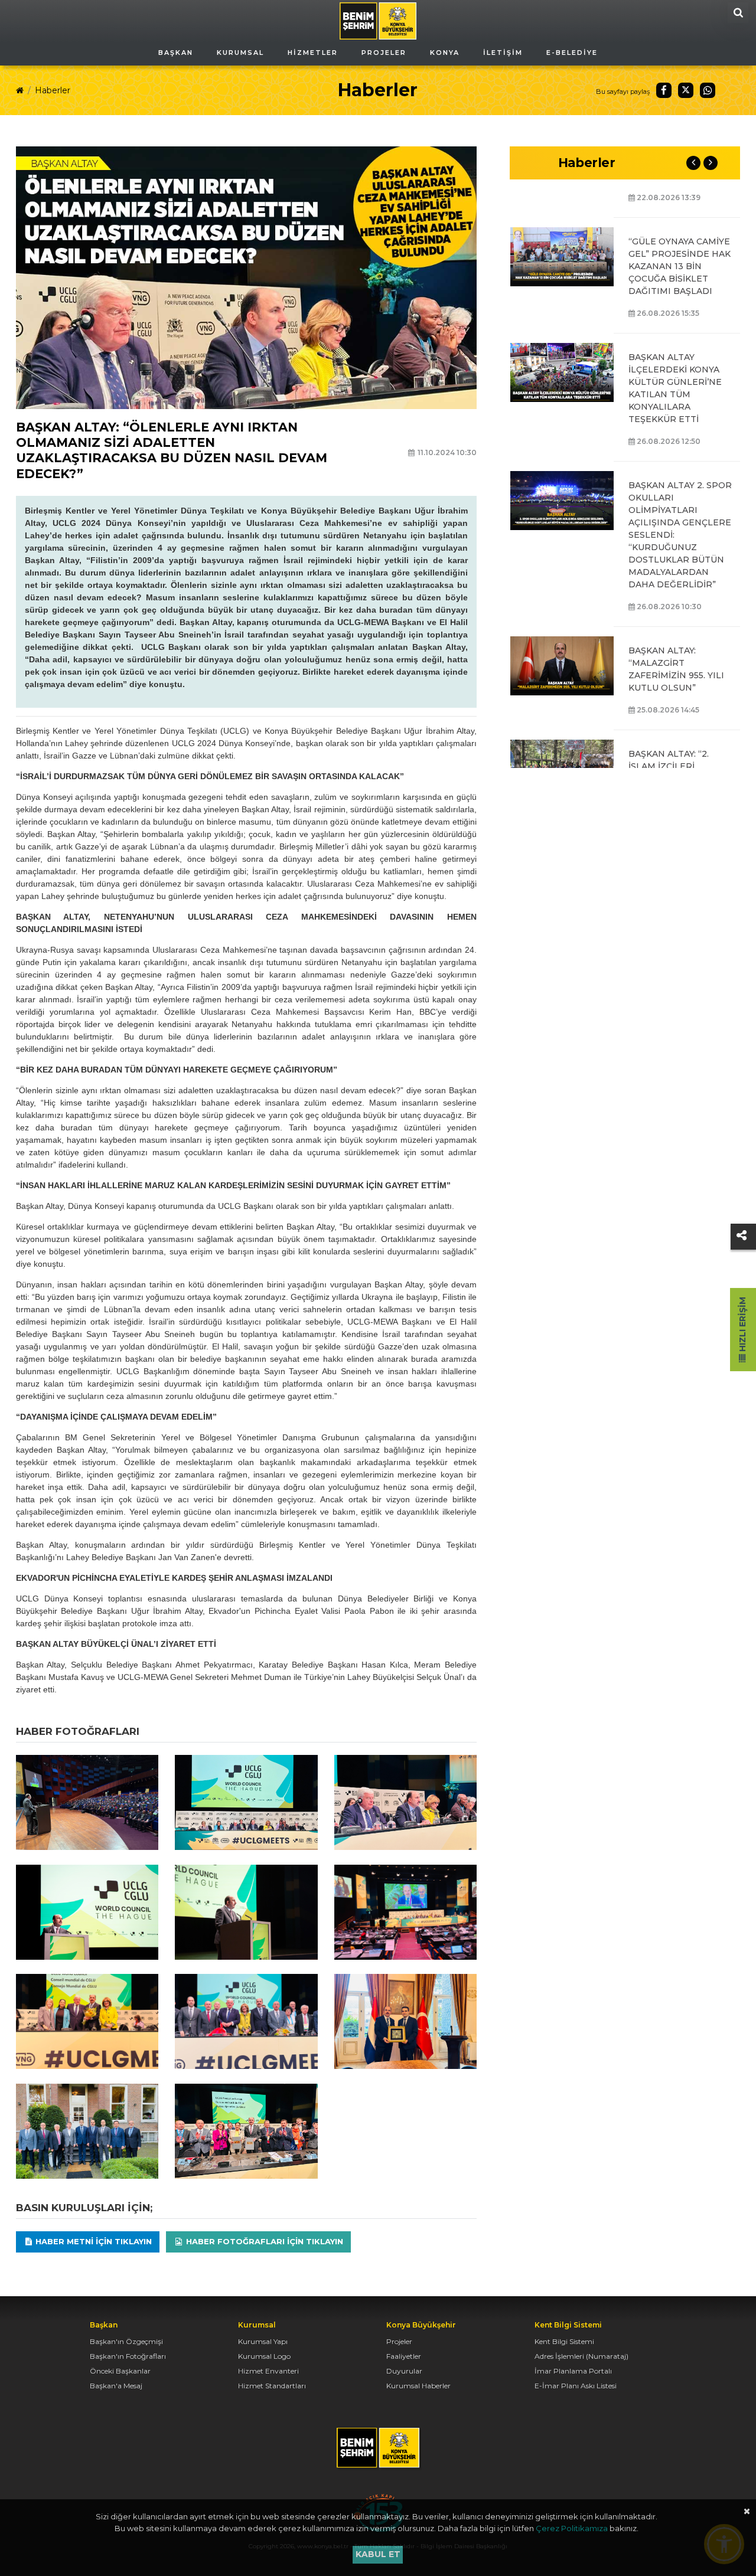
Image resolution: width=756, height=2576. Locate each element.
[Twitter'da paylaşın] (686, 90)
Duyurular (404, 2371)
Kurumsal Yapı (263, 2341)
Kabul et (378, 2554)
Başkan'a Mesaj (116, 2386)
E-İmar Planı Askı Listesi (576, 2386)
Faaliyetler (404, 2356)
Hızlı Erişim (742, 1325)
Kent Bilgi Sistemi (564, 2341)
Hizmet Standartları (272, 2386)
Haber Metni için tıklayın (92, 2241)
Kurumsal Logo (264, 2356)
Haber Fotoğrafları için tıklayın (263, 2241)
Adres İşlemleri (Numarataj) (581, 2356)
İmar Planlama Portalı (573, 2371)
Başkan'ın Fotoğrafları (128, 2356)
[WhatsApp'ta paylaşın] (708, 90)
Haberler (53, 90)
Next (711, 163)
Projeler (399, 2341)
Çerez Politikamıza (572, 2528)
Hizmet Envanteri (268, 2371)
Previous (693, 163)
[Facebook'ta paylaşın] (664, 90)
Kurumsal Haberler (418, 2386)
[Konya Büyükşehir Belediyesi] (378, 20)
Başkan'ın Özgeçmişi (126, 2341)
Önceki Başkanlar (120, 2371)
